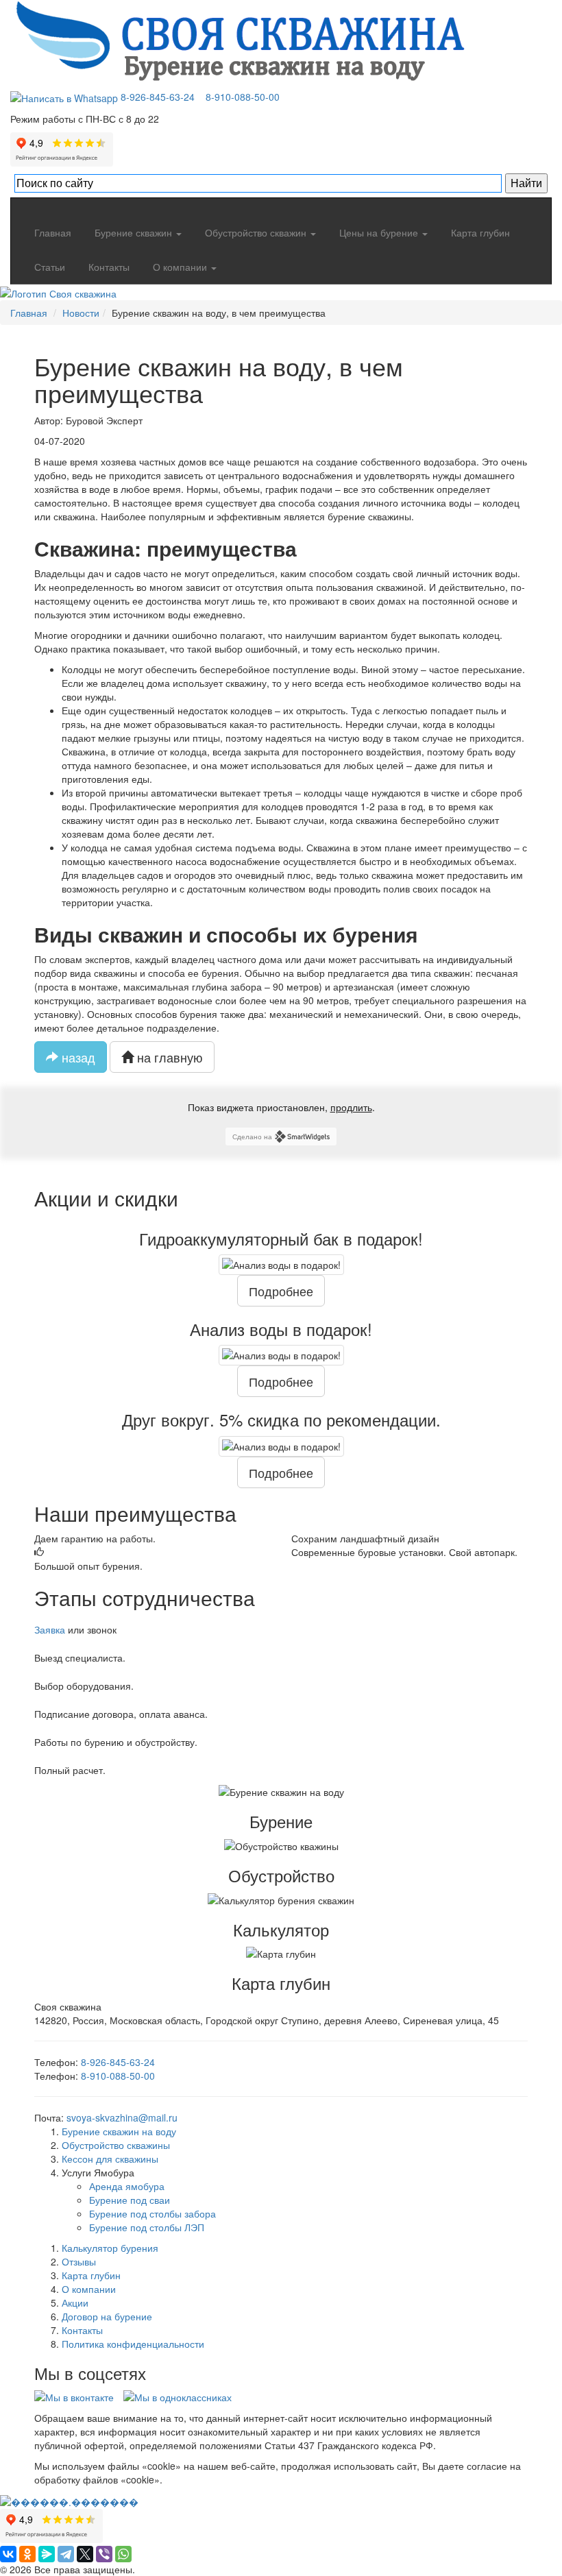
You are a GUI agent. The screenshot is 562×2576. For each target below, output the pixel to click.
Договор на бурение (107, 2316)
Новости (81, 313)
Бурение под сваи (130, 2200)
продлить (351, 1107)
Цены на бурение (379, 232)
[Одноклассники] (27, 2554)
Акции (75, 2302)
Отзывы (79, 2261)
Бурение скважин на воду (119, 2131)
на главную (168, 1057)
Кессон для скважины (110, 2159)
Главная (51, 232)
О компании (180, 267)
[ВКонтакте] (8, 2554)
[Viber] (104, 2554)
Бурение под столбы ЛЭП (147, 2227)
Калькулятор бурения (110, 2248)
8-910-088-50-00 (243, 97)
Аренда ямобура (127, 2186)
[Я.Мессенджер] (47, 2554)
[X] (85, 2554)
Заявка (50, 1629)
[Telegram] (66, 2554)
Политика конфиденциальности (133, 2344)
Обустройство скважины (116, 2145)
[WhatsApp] (65, 97)
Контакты (108, 267)
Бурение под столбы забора (152, 2213)
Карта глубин (479, 232)
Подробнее (281, 1291)
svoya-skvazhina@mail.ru (122, 2117)
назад (77, 1057)
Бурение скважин (133, 232)
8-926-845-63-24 (158, 97)
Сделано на (252, 1137)
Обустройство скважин (256, 232)
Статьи (48, 267)
